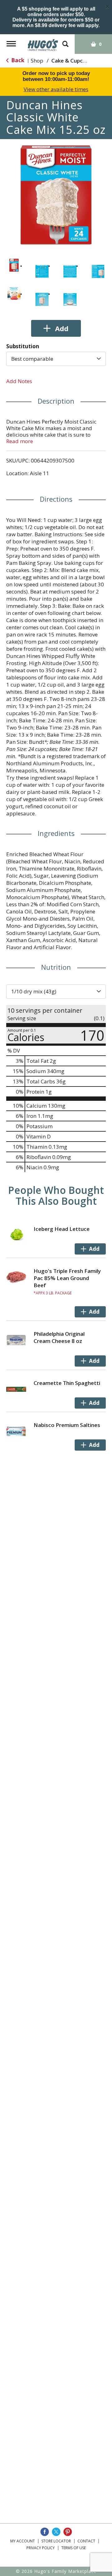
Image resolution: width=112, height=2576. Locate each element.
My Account (23, 2541)
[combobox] (56, 359)
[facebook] (45, 2532)
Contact (86, 2541)
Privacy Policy (41, 2548)
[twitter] (56, 2532)
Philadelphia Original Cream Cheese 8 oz (59, 1337)
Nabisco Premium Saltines (67, 1425)
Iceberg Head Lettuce (62, 1229)
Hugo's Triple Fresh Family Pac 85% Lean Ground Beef (67, 1278)
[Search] (65, 41)
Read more (20, 441)
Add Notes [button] (19, 381)
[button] (14, 265)
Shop (37, 61)
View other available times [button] (56, 89)
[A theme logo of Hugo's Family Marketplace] (43, 43)
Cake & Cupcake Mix (77, 61)
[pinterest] (68, 2532)
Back (17, 60)
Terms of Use (74, 2548)
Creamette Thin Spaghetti (67, 1383)
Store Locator (56, 2541)
